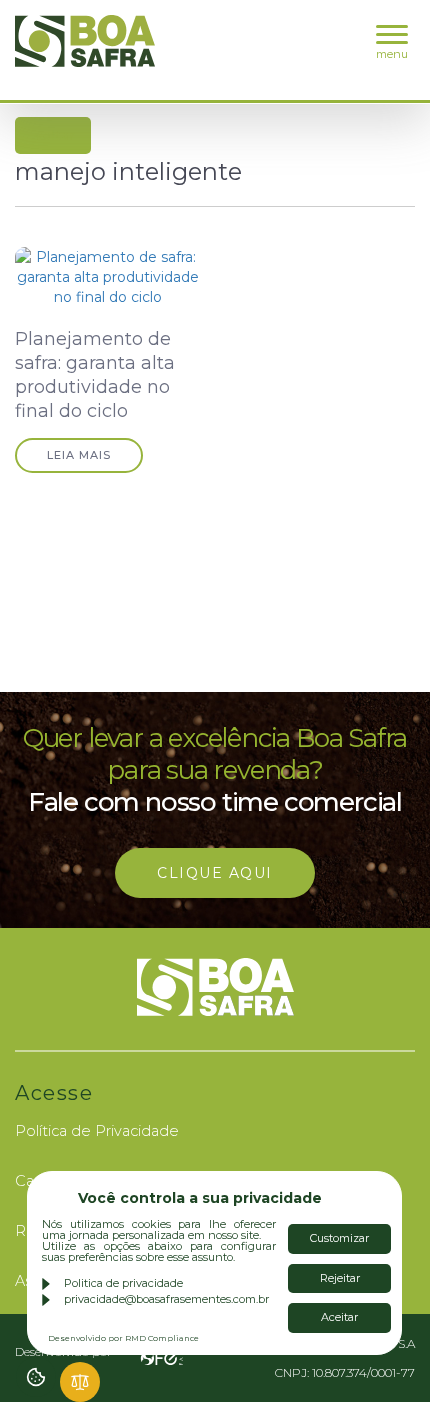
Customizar (339, 1238)
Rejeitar (340, 1278)
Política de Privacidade (97, 1131)
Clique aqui (215, 873)
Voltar (55, 135)
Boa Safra (85, 50)
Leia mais (79, 455)
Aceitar (339, 1317)
